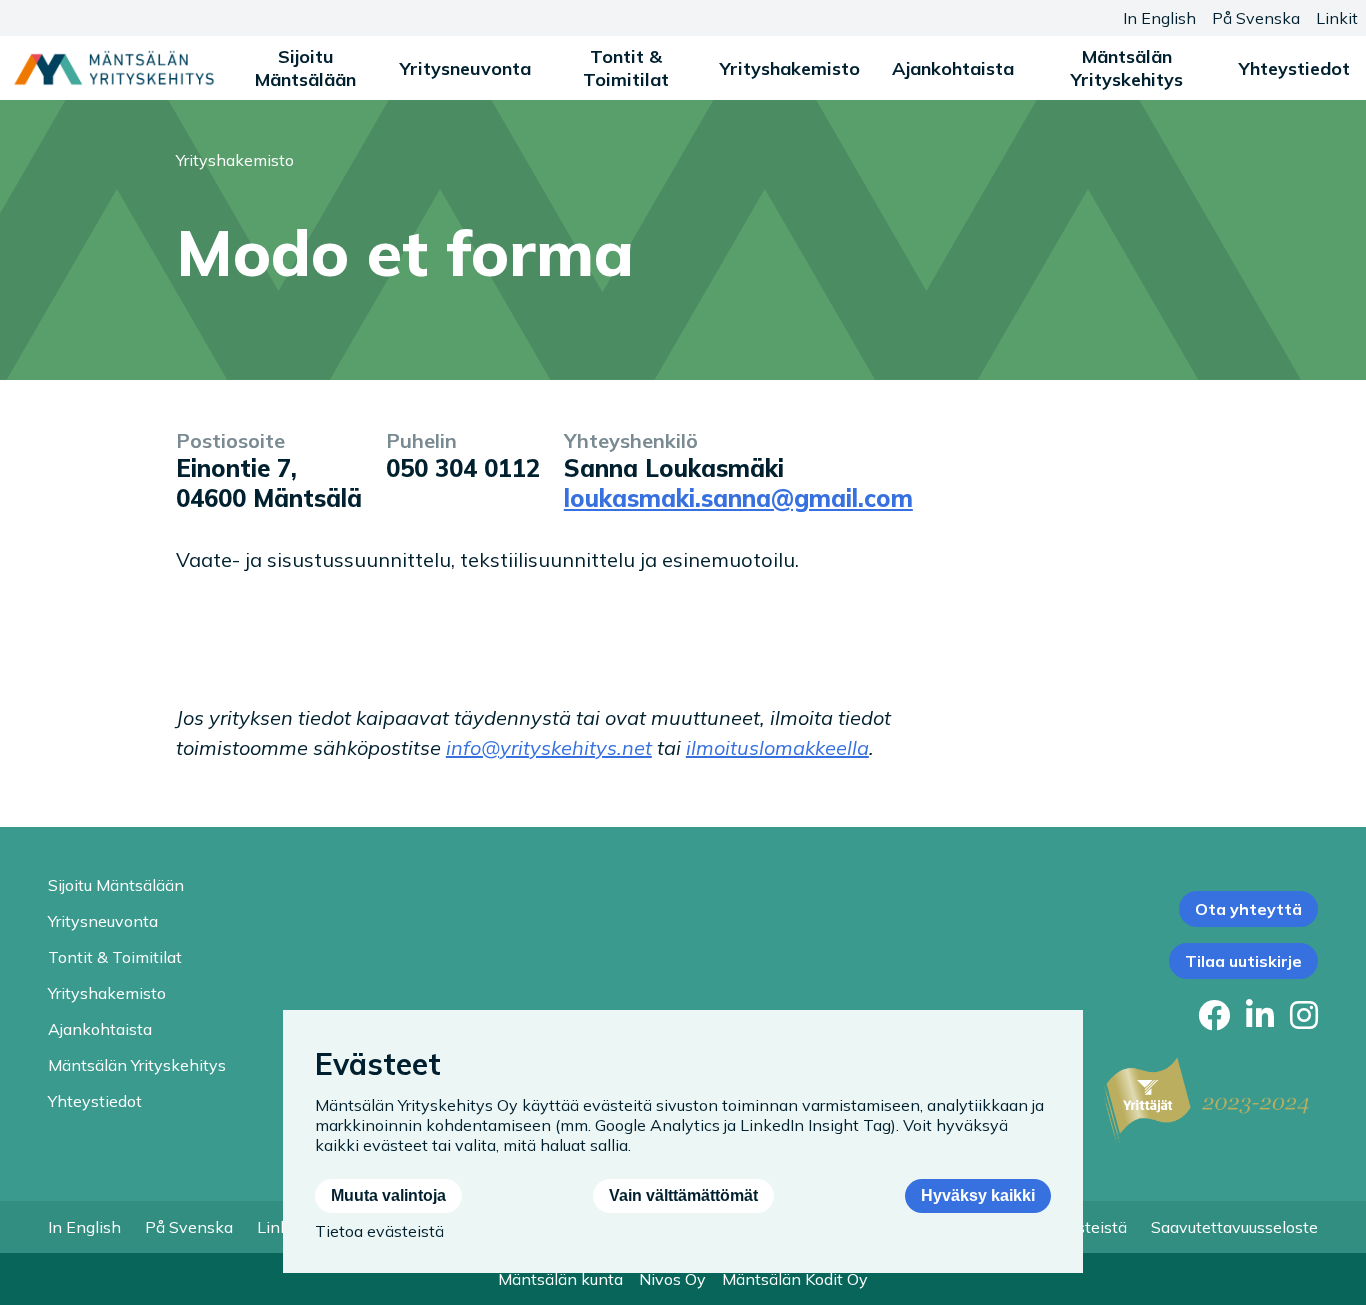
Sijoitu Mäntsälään (305, 68)
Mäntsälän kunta (560, 1279)
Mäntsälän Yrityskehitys (1127, 68)
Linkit (1337, 18)
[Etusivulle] (114, 68)
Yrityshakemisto (790, 68)
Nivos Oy (672, 1279)
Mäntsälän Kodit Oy (795, 1279)
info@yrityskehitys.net (549, 747)
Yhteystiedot (1294, 68)
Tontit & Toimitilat (626, 68)
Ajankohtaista (953, 68)
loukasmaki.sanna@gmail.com (738, 498)
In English (1159, 18)
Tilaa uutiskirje (1243, 961)
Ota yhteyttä (1248, 909)
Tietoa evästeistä (379, 1231)
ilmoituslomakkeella (777, 747)
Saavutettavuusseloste (1234, 1227)
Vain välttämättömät (683, 1195)
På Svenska (1256, 18)
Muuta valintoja (388, 1195)
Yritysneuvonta (465, 68)
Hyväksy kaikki (978, 1195)
